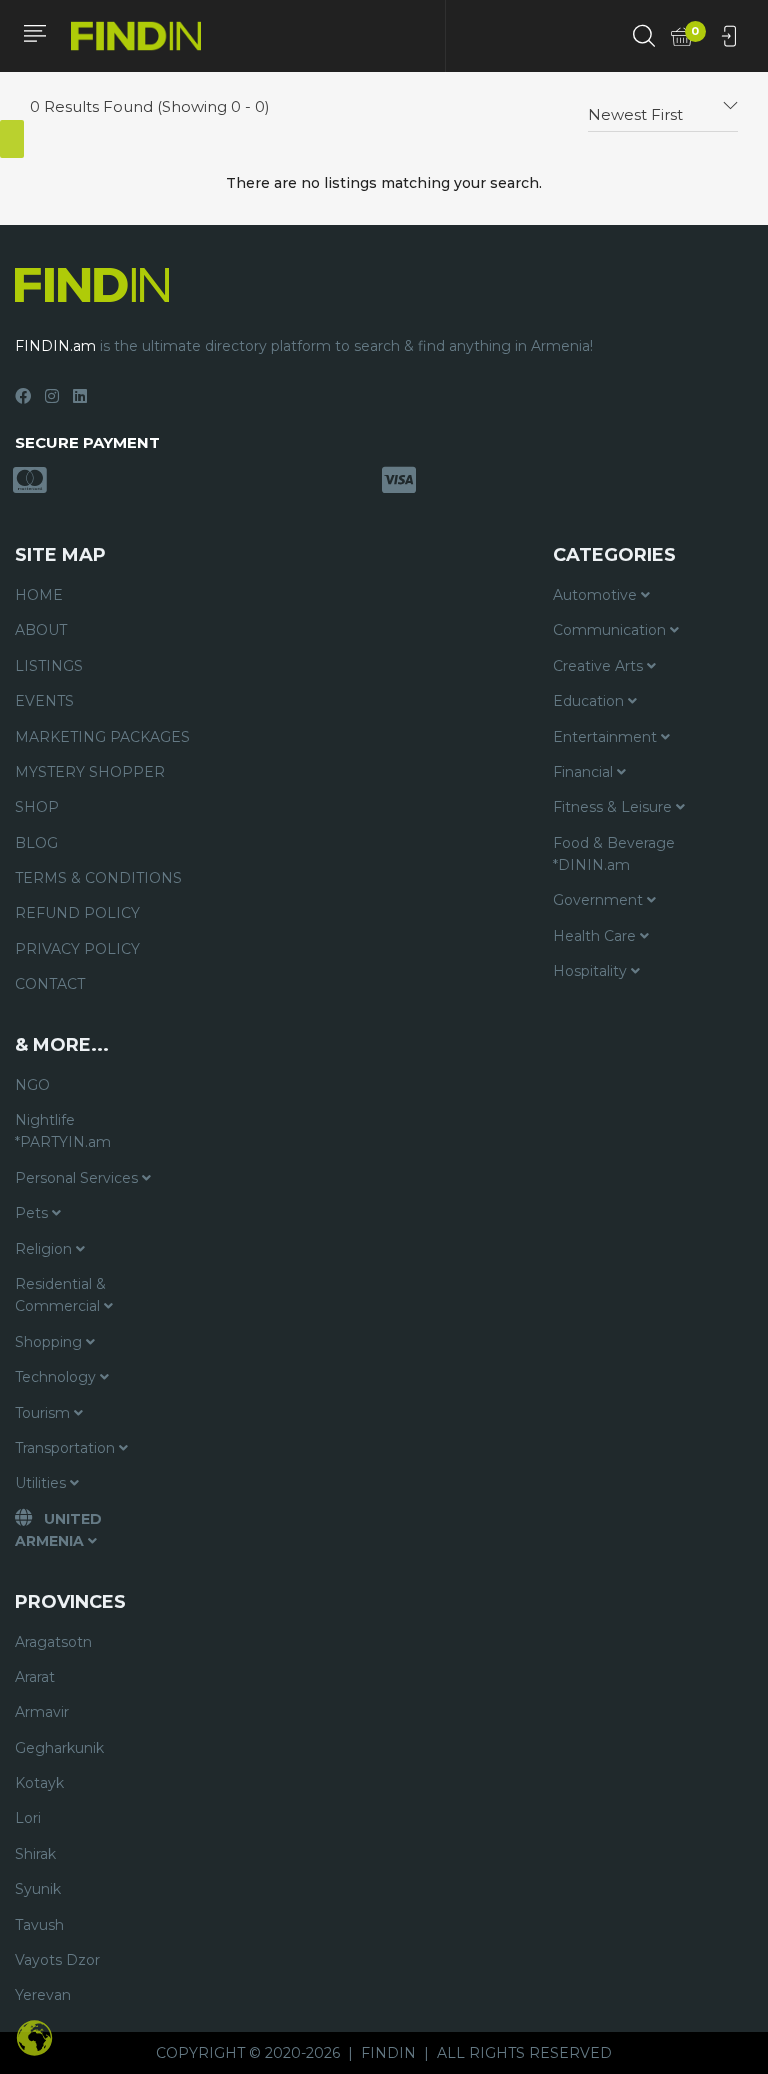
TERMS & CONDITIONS (98, 878)
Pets (33, 1213)
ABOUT (41, 630)
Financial (585, 772)
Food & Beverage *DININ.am (614, 854)
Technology (57, 1377)
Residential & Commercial (60, 1295)
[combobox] (663, 107)
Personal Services (78, 1178)
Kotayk (39, 1783)
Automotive (597, 595)
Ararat (35, 1677)
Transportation (67, 1448)
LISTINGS (49, 666)
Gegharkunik (59, 1748)
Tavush (39, 1925)
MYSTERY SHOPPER (90, 772)
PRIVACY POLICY (77, 949)
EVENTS (44, 701)
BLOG (36, 843)
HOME (39, 595)
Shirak (35, 1854)
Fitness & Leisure (614, 807)
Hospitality (592, 971)
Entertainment (607, 737)
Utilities (42, 1483)
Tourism (44, 1413)
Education (590, 701)
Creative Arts (600, 666)
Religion (45, 1249)
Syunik (38, 1889)
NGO (32, 1085)
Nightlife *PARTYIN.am (63, 1131)
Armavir (42, 1712)
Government (600, 900)
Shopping (50, 1342)
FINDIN (388, 2053)
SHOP (37, 807)
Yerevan (43, 1995)
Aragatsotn (53, 1642)
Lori (28, 1818)
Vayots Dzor (57, 1960)
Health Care (596, 936)
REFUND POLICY (77, 913)
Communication (611, 630)
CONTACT (50, 984)
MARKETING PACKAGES (102, 737)
